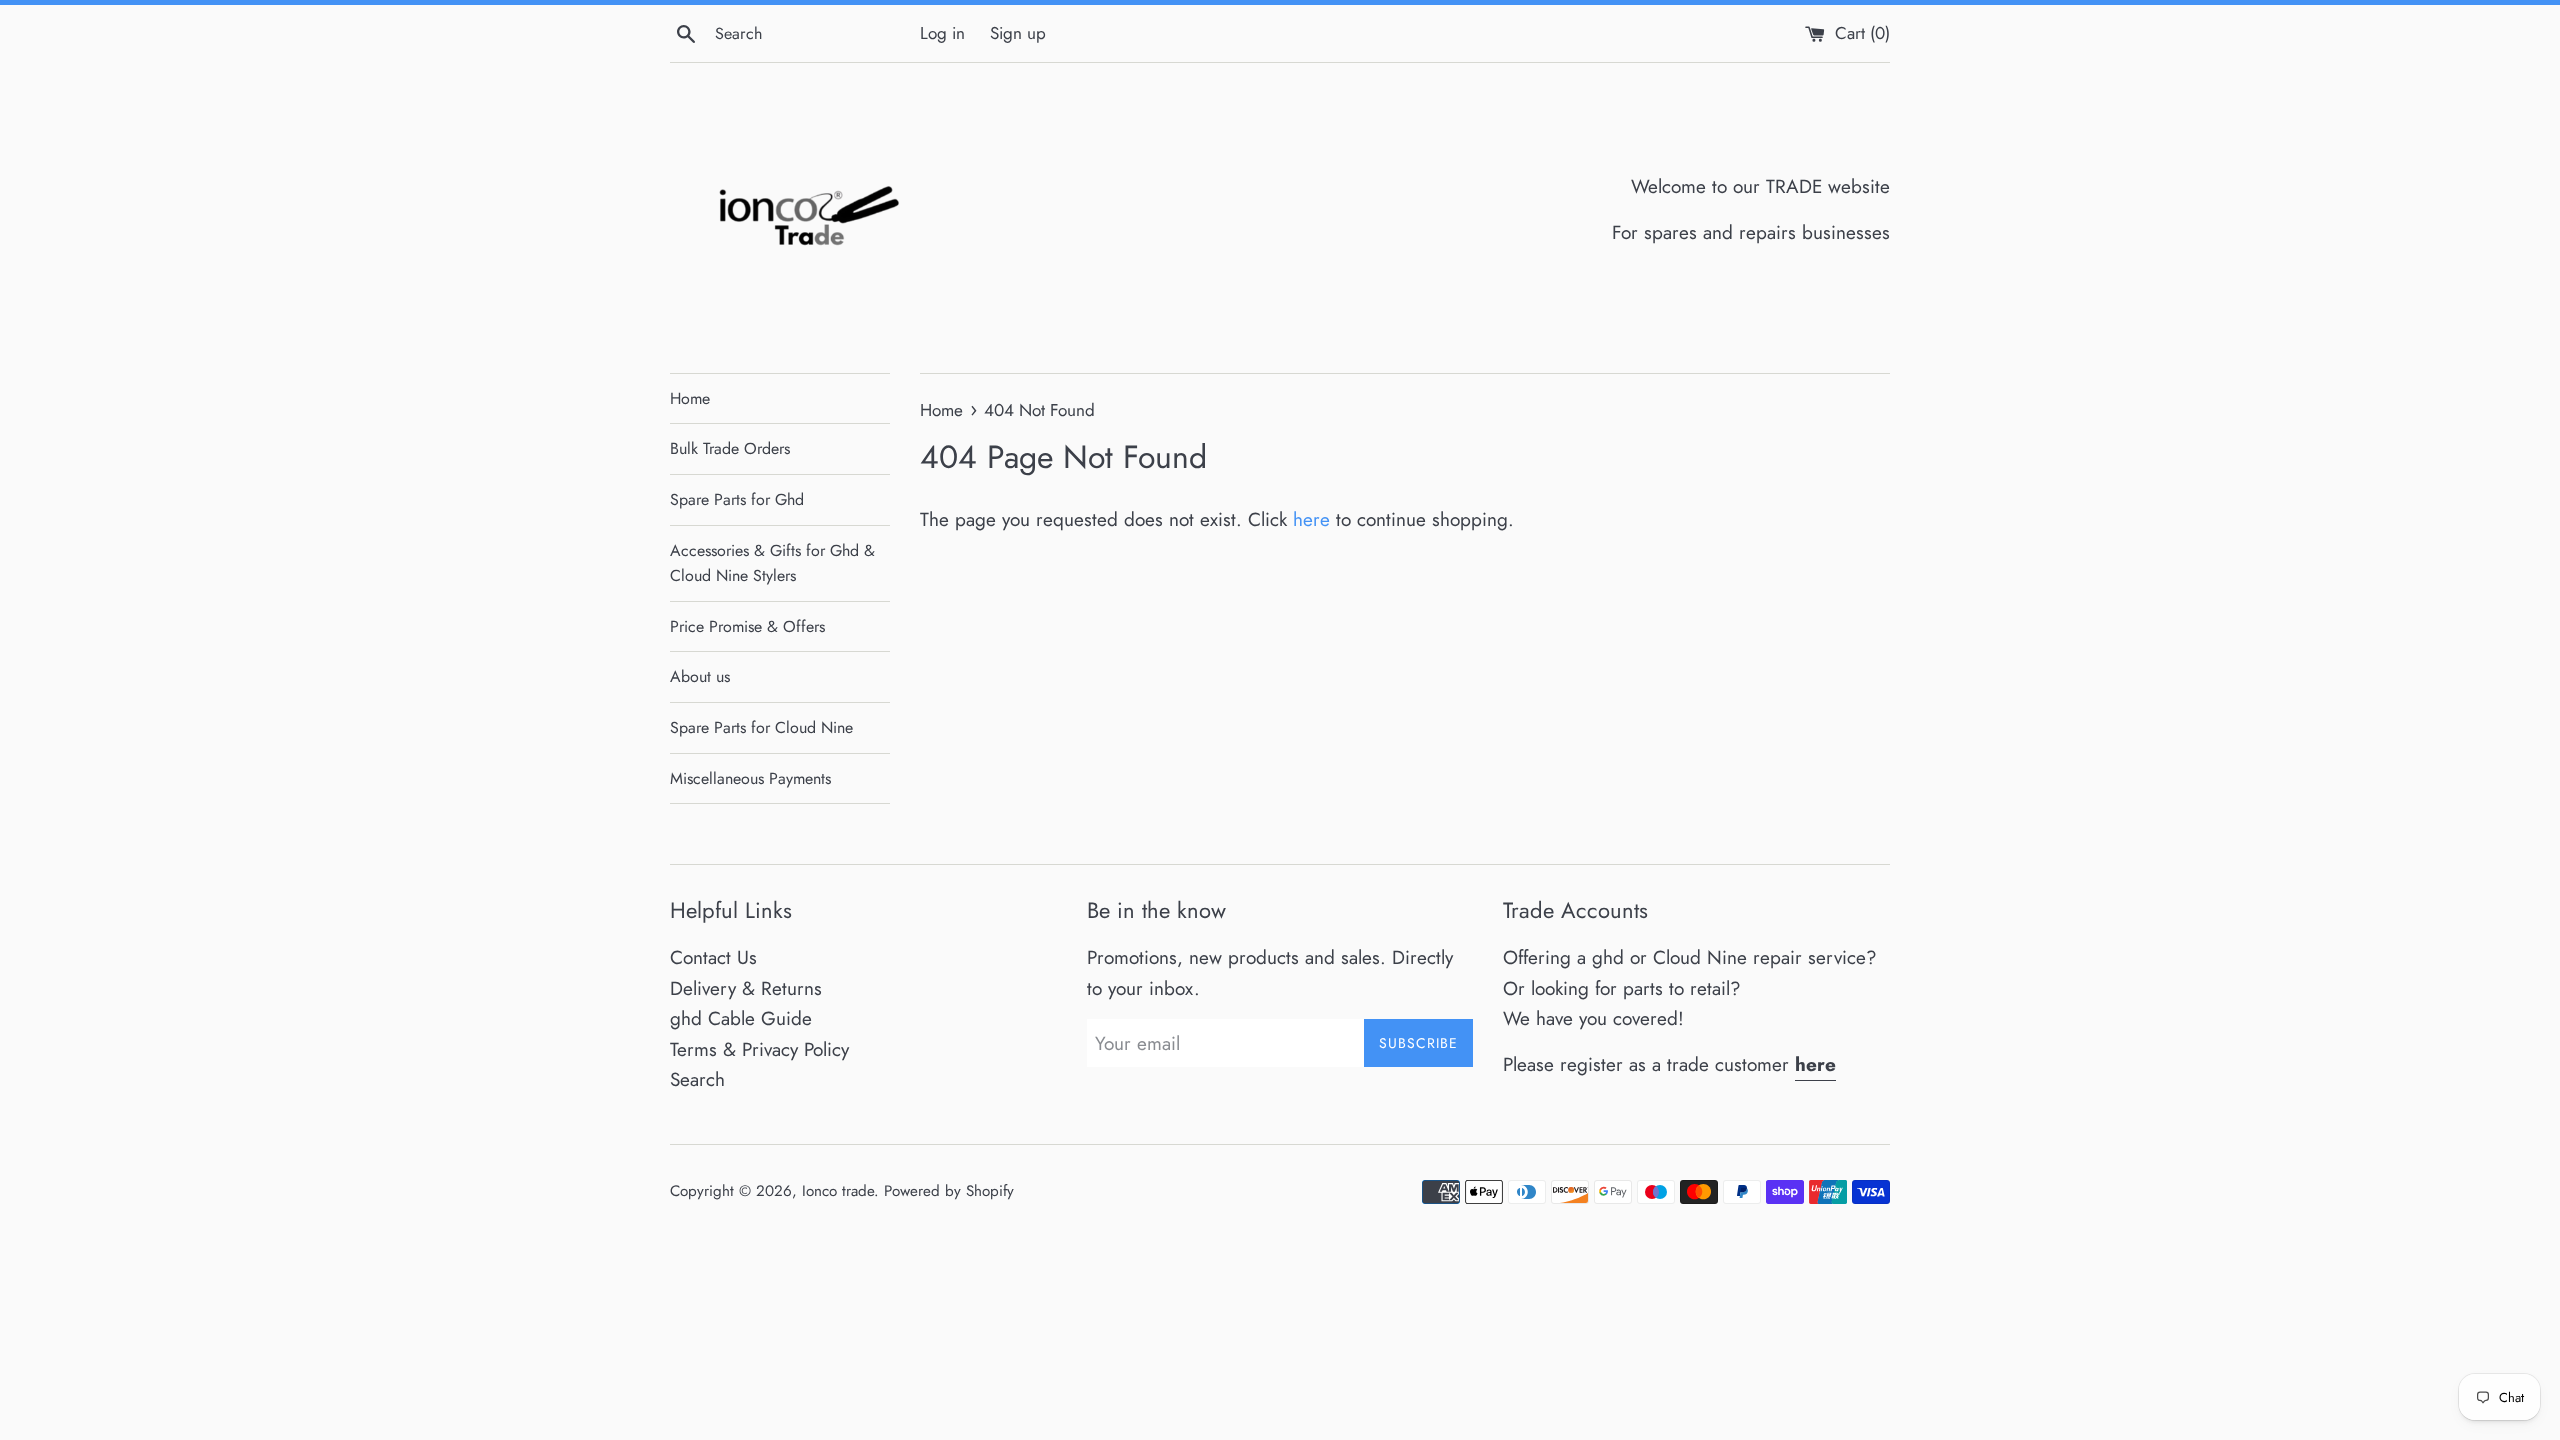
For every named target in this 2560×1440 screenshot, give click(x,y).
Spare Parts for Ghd (737, 499)
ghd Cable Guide (741, 1018)
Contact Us (713, 957)
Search (697, 1079)
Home (690, 398)
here (1311, 519)
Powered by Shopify (949, 1191)
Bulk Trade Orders (730, 448)
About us (700, 676)
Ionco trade (838, 1191)
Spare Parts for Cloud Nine (761, 727)
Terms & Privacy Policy (759, 1049)
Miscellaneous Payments (750, 778)
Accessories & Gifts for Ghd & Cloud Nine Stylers (772, 563)
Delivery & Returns (746, 988)
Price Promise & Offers (747, 626)
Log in (942, 33)
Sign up (1018, 33)
